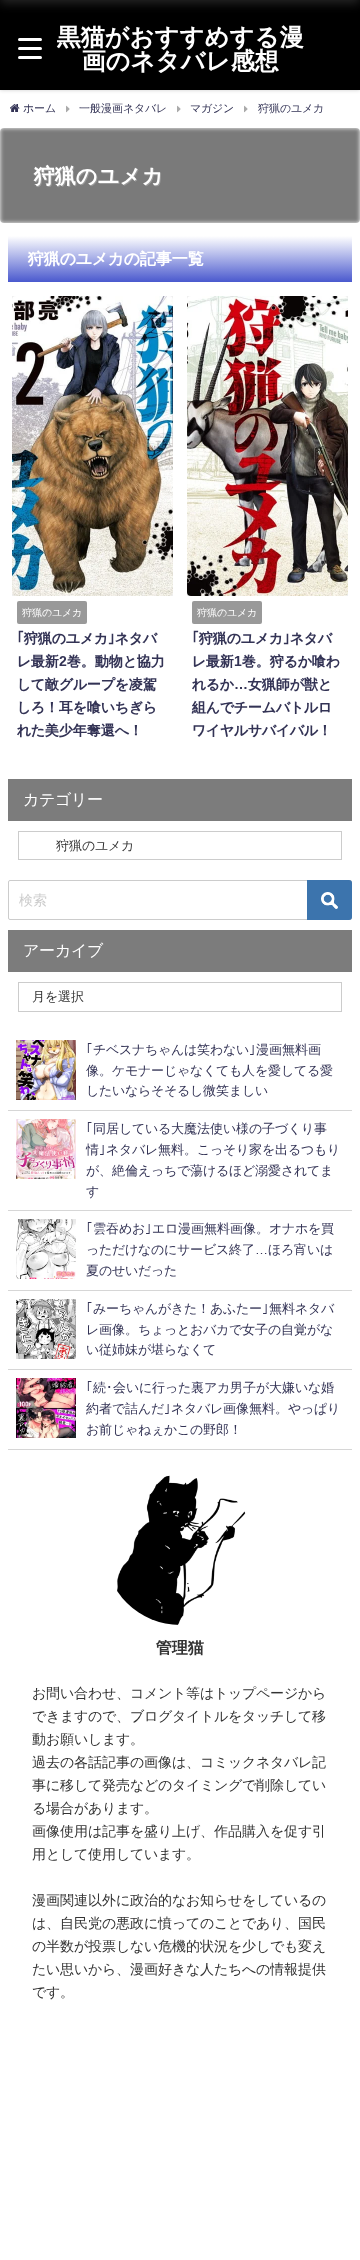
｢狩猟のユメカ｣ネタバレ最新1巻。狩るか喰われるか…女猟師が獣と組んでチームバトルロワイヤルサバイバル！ (266, 684)
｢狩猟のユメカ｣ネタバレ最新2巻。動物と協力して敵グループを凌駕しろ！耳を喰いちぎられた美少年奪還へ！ (91, 684)
